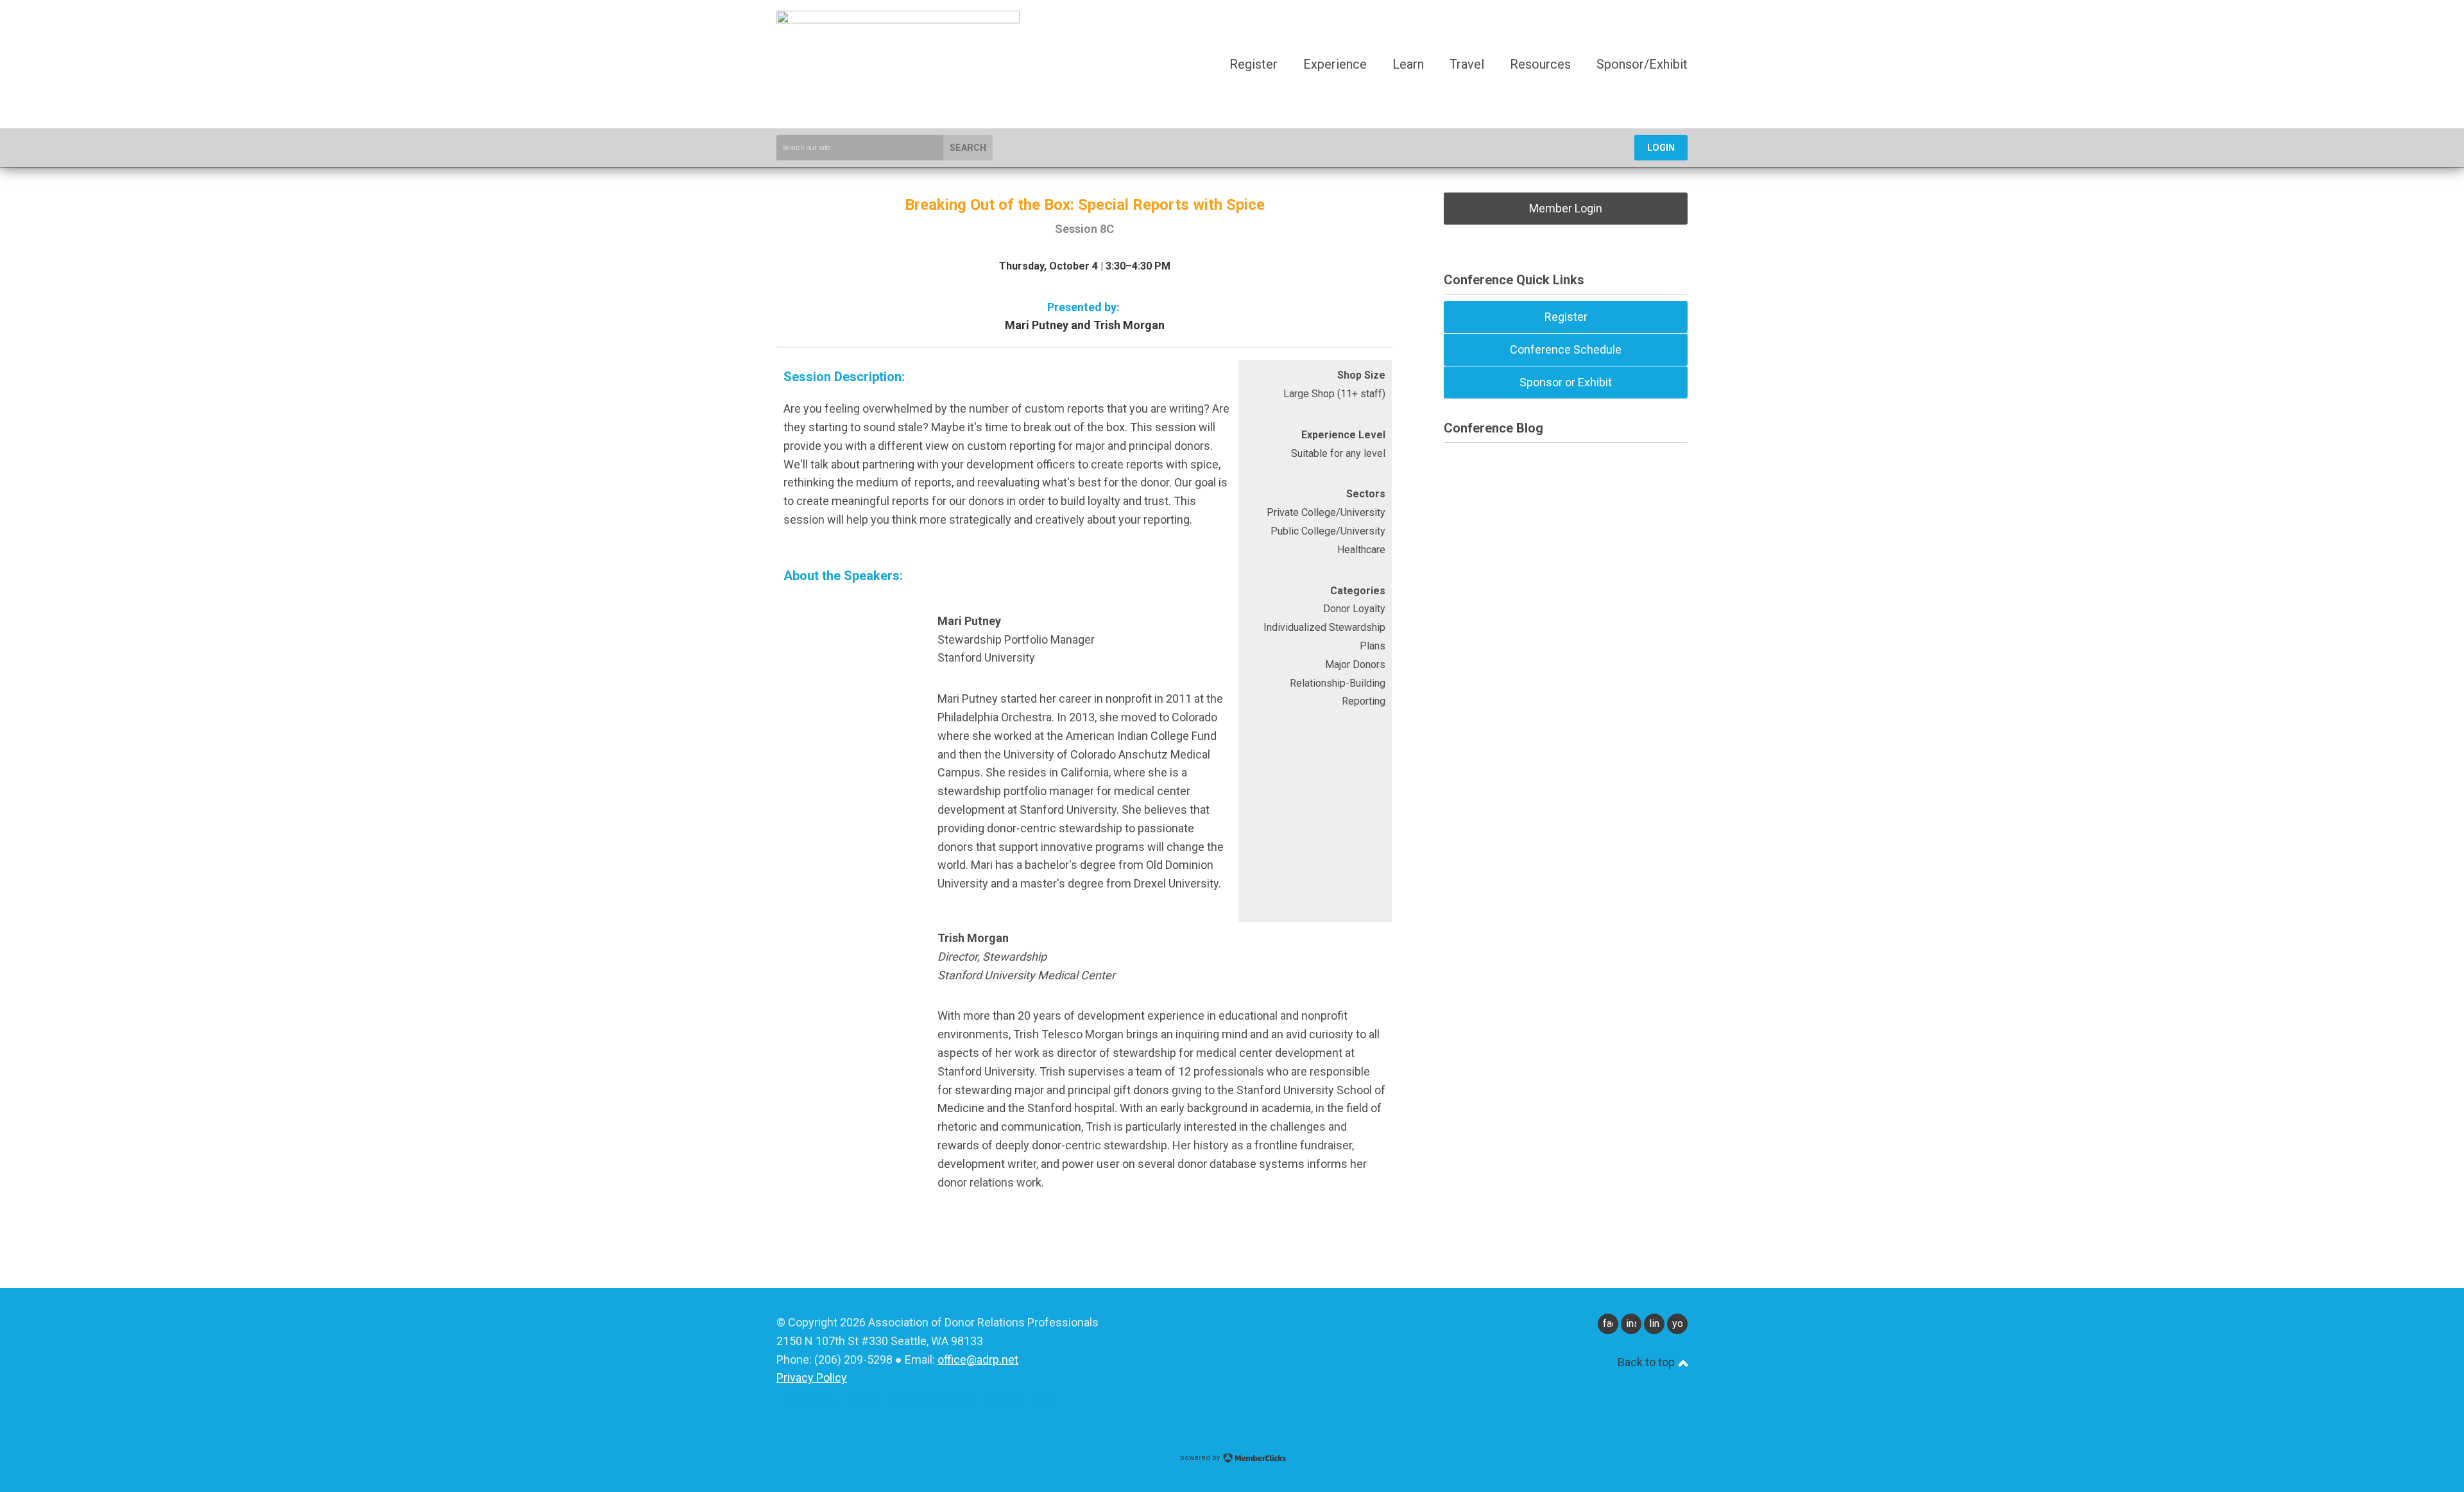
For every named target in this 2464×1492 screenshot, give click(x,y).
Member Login (1566, 208)
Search (968, 148)
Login (1661, 148)
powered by (1201, 1458)
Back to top (1647, 1362)
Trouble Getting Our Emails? (916, 1401)
